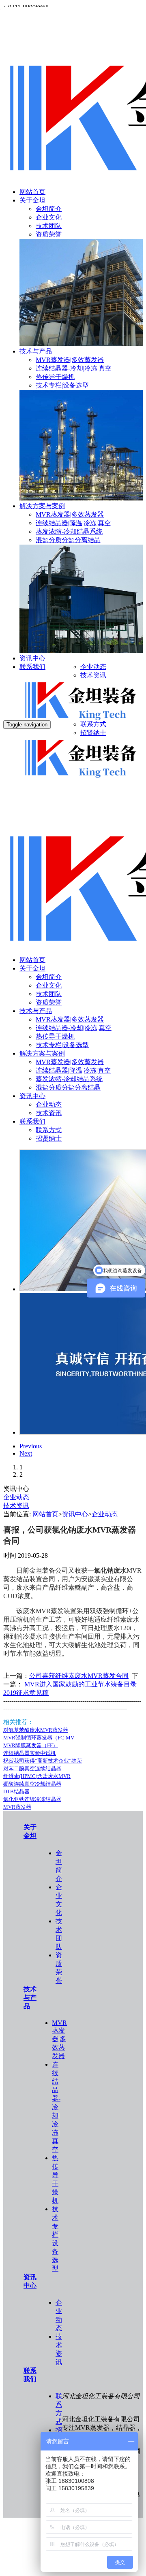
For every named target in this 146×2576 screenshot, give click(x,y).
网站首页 (32, 192)
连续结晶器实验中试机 (30, 1753)
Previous (31, 1446)
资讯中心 (32, 658)
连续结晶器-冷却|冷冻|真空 (74, 368)
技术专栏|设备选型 (62, 385)
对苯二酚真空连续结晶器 (32, 1768)
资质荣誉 (49, 234)
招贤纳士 (93, 733)
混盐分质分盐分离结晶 (68, 540)
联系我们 (32, 667)
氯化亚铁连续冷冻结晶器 (32, 1799)
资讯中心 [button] (32, 1096)
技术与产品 (36, 351)
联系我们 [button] (32, 1121)
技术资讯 (93, 675)
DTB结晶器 (16, 1791)
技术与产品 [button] (36, 1011)
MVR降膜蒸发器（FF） (31, 1745)
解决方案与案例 (42, 506)
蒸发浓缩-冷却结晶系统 (69, 531)
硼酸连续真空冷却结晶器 (32, 1784)
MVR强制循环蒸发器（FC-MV (39, 1738)
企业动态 (93, 667)
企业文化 (49, 217)
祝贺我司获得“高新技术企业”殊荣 (43, 1761)
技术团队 (49, 226)
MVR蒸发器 (17, 1807)
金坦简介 (49, 209)
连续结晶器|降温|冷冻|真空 (73, 523)
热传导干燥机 (55, 377)
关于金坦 (32, 200)
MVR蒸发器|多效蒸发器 (70, 360)
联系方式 (93, 724)
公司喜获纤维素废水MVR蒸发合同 (79, 1676)
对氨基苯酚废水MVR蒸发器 (36, 1730)
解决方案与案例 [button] (42, 1053)
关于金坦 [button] (32, 968)
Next (26, 1453)
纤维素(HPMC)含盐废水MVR (37, 1776)
